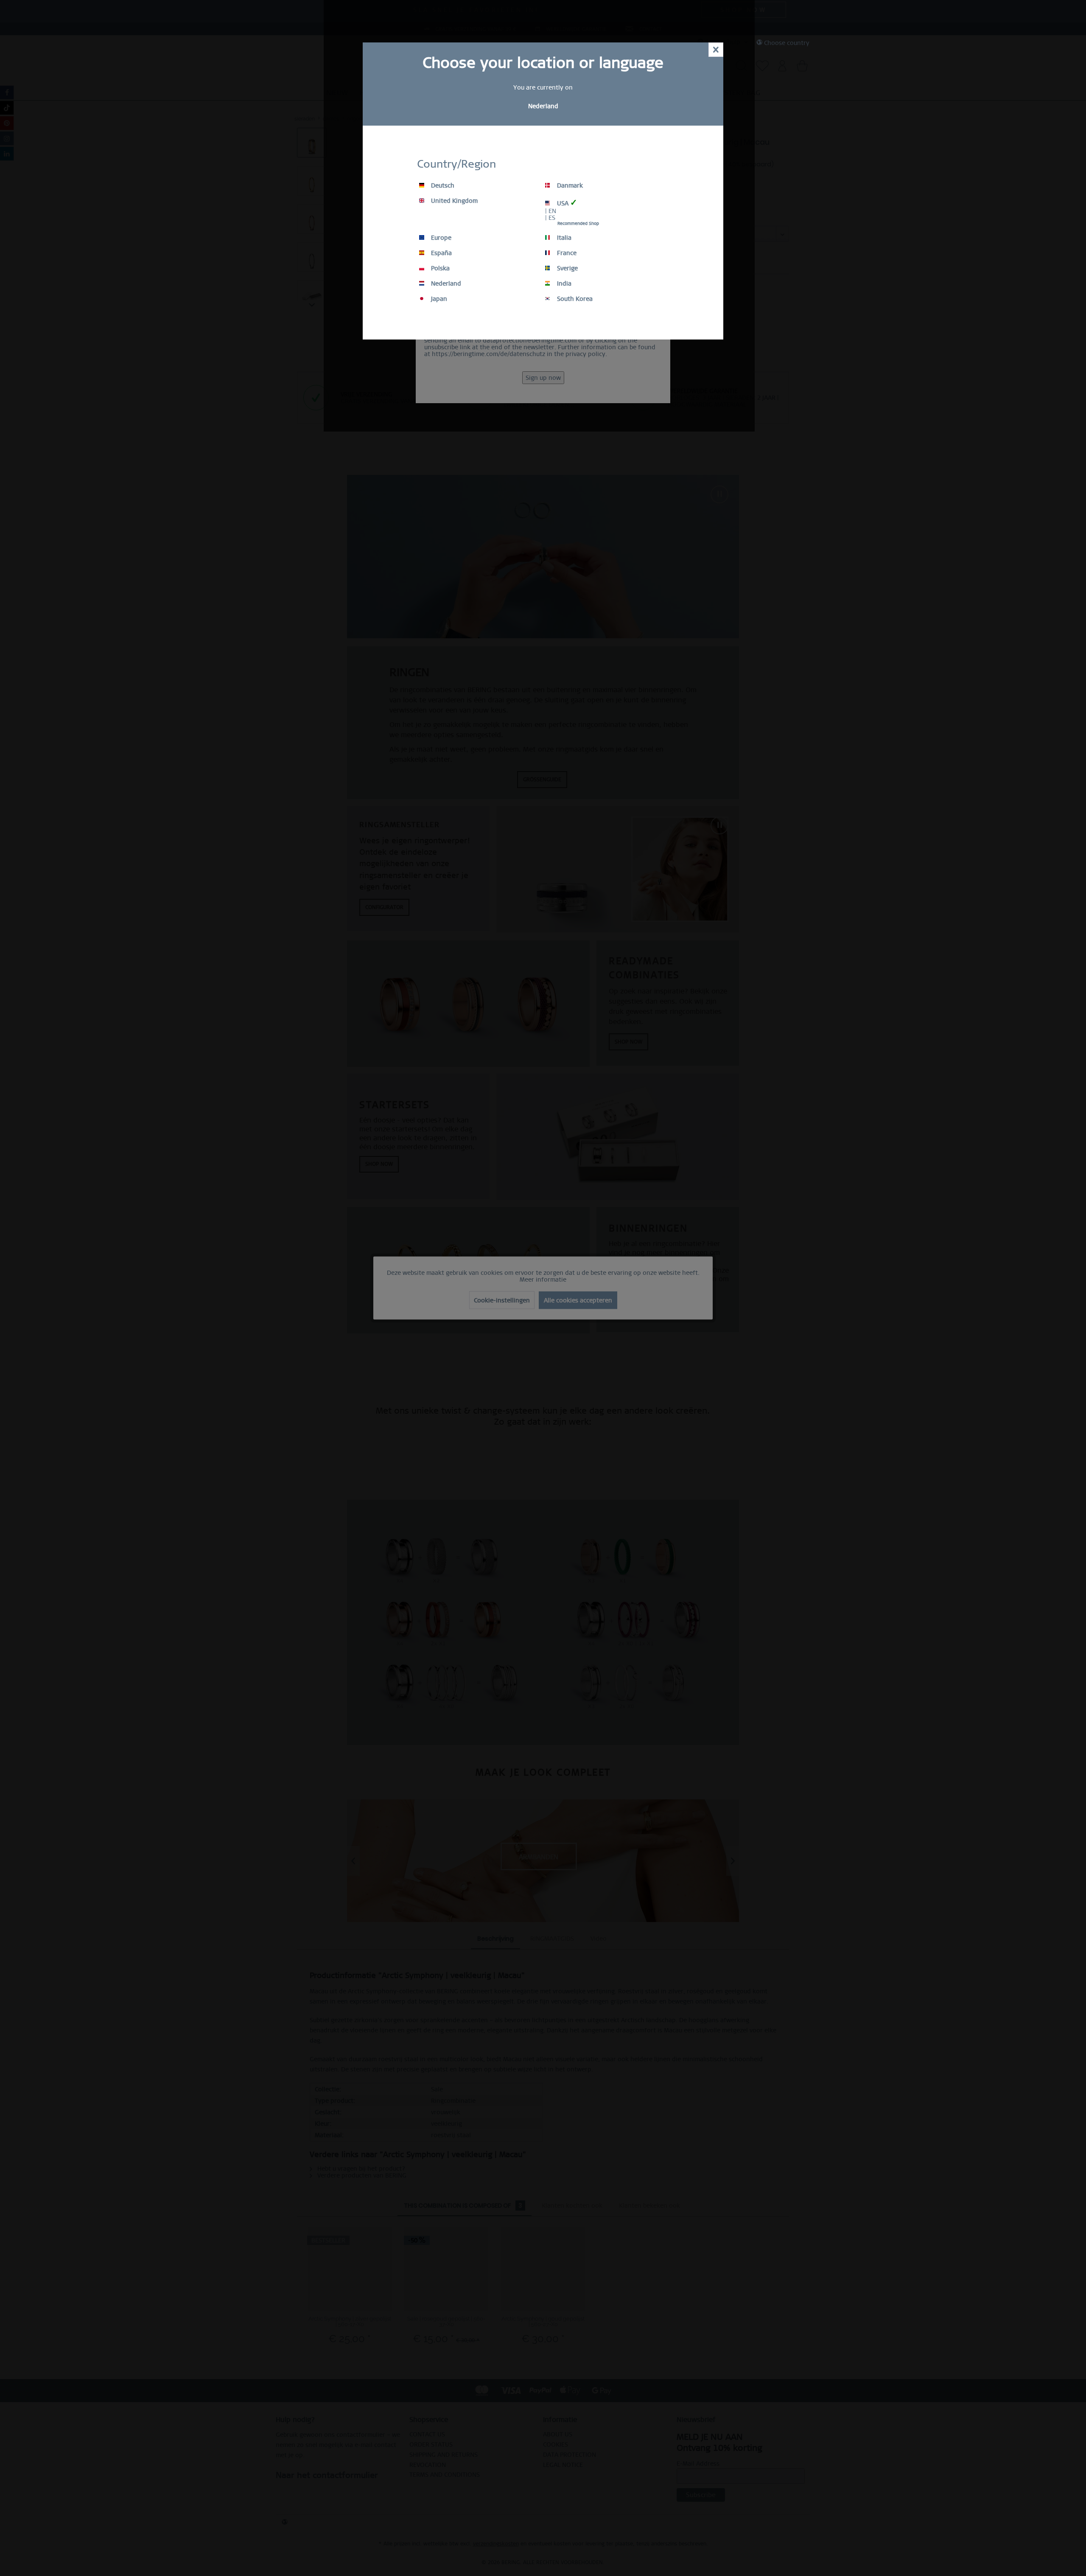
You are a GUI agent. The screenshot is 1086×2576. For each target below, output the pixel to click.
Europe (440, 238)
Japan (438, 299)
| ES (550, 218)
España (441, 253)
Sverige (567, 268)
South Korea (574, 299)
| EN (551, 211)
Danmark (569, 185)
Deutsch (442, 185)
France (566, 253)
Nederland (445, 283)
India (563, 283)
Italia (563, 238)
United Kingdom (453, 201)
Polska (439, 268)
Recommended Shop (578, 223)
